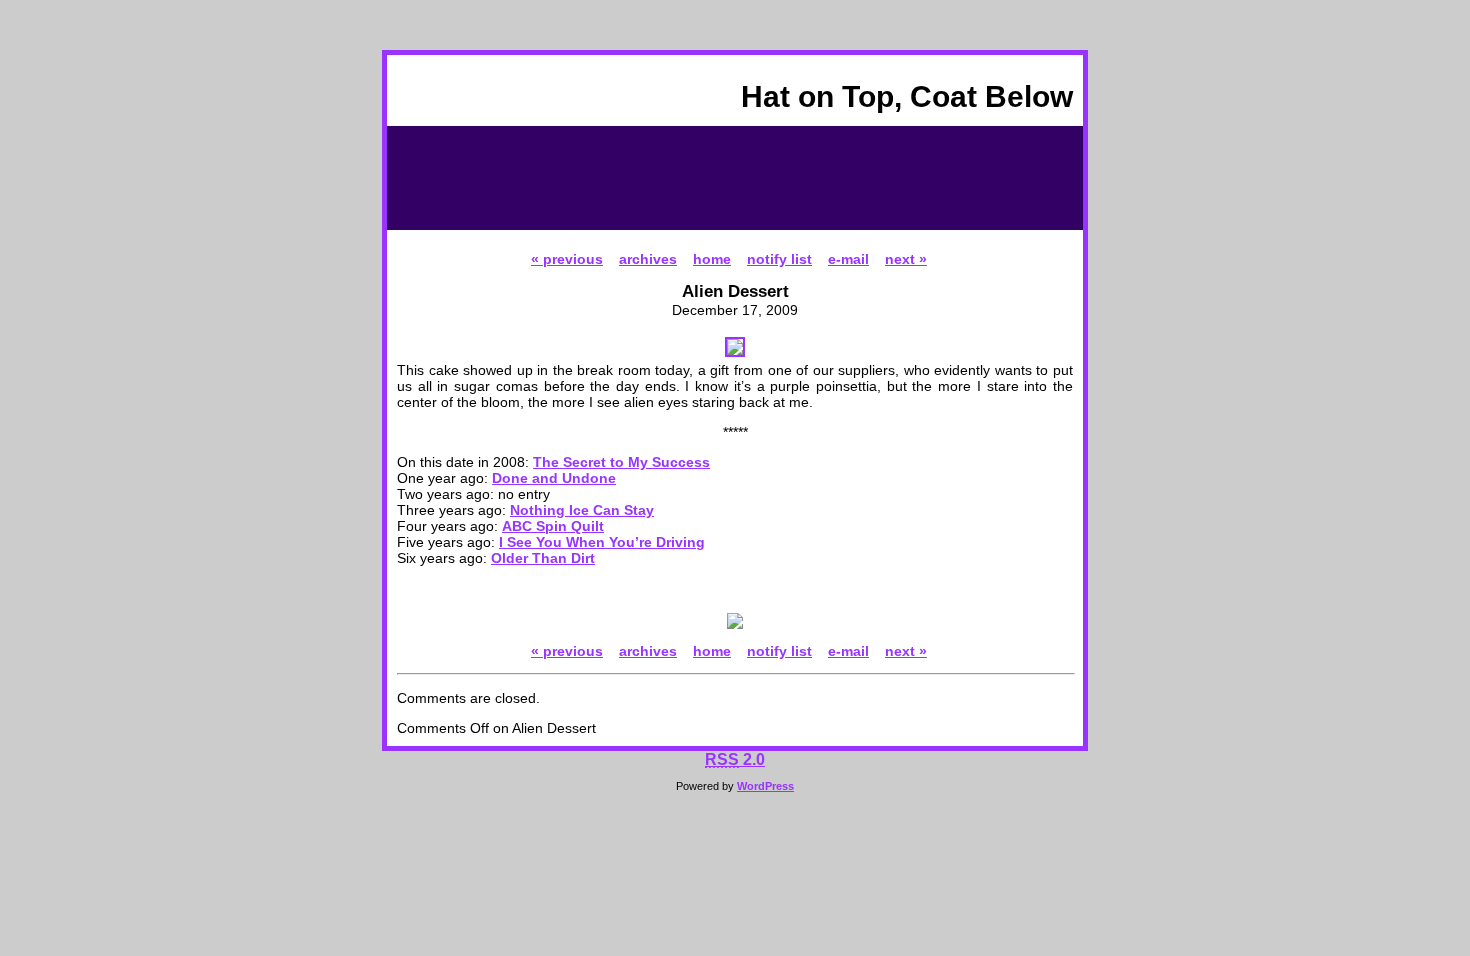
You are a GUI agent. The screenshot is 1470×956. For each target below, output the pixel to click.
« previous (567, 259)
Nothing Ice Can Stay (582, 510)
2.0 (735, 759)
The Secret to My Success (621, 462)
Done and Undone (554, 478)
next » (906, 259)
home (712, 259)
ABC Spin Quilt (553, 526)
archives (648, 259)
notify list (779, 259)
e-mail (848, 259)
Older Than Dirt (543, 558)
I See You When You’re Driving (602, 542)
